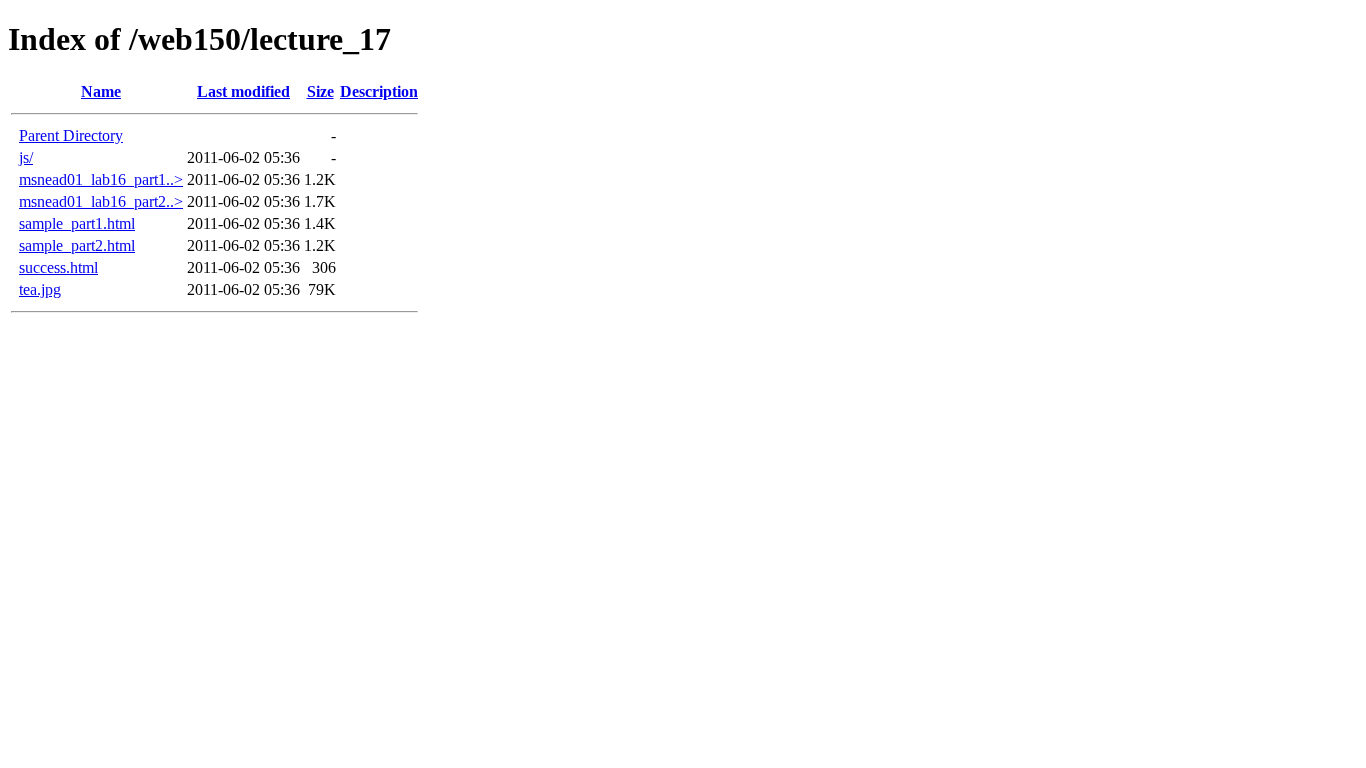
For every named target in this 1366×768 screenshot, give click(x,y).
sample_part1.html (77, 223)
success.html (58, 267)
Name (101, 91)
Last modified (243, 91)
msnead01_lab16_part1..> (101, 179)
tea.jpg (40, 289)
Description (379, 91)
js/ (26, 157)
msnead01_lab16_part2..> (101, 201)
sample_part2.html (77, 245)
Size (320, 91)
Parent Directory (71, 135)
